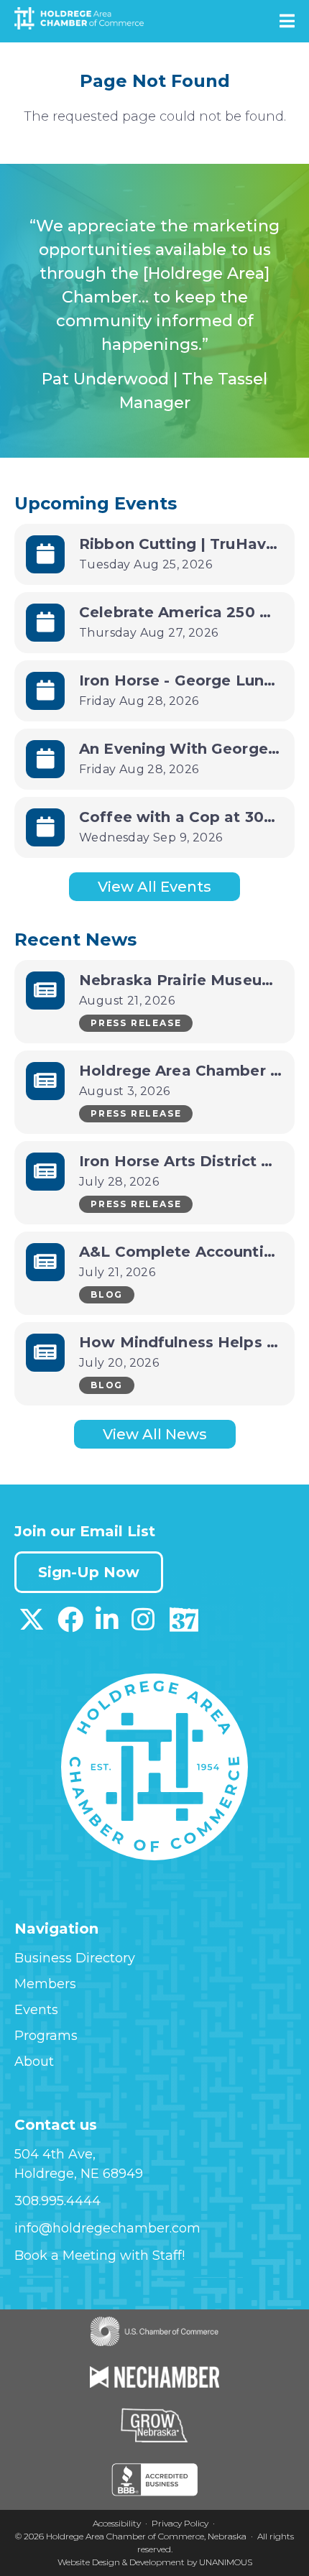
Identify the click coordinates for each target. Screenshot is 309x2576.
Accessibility (117, 2523)
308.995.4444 (57, 2201)
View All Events (154, 887)
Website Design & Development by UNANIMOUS (155, 2562)
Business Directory (75, 1958)
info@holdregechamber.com (107, 2228)
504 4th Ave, (55, 2154)
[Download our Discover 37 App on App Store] (184, 1625)
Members (45, 1984)
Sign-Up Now (89, 1572)
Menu (287, 21)
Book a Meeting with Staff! (100, 2256)
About (34, 2062)
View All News (155, 1434)
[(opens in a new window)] (32, 1625)
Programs (46, 2036)
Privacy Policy (180, 2523)
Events (36, 2010)
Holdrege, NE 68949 (79, 2174)
